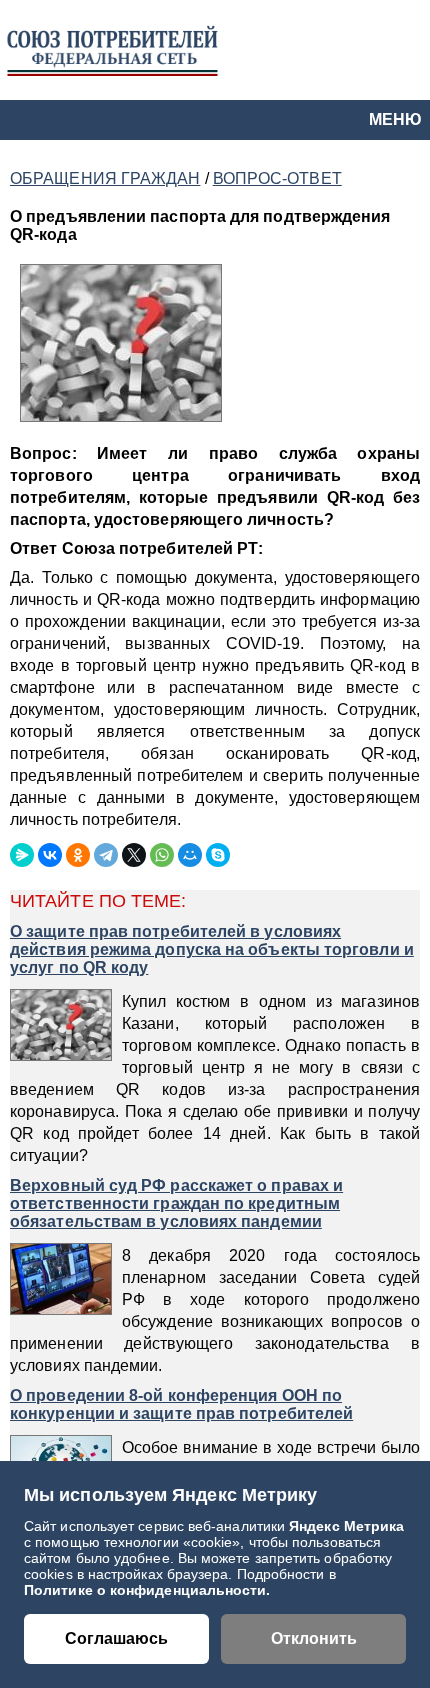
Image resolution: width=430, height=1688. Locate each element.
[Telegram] (106, 855)
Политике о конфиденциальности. (147, 1590)
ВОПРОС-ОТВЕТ (277, 178)
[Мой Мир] (190, 855)
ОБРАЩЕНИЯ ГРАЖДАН (105, 178)
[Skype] (218, 855)
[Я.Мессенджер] (22, 855)
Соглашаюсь (116, 1638)
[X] (134, 855)
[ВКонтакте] (50, 855)
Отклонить (314, 1638)
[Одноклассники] (78, 855)
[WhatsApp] (162, 855)
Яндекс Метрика (346, 1526)
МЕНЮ (395, 119)
